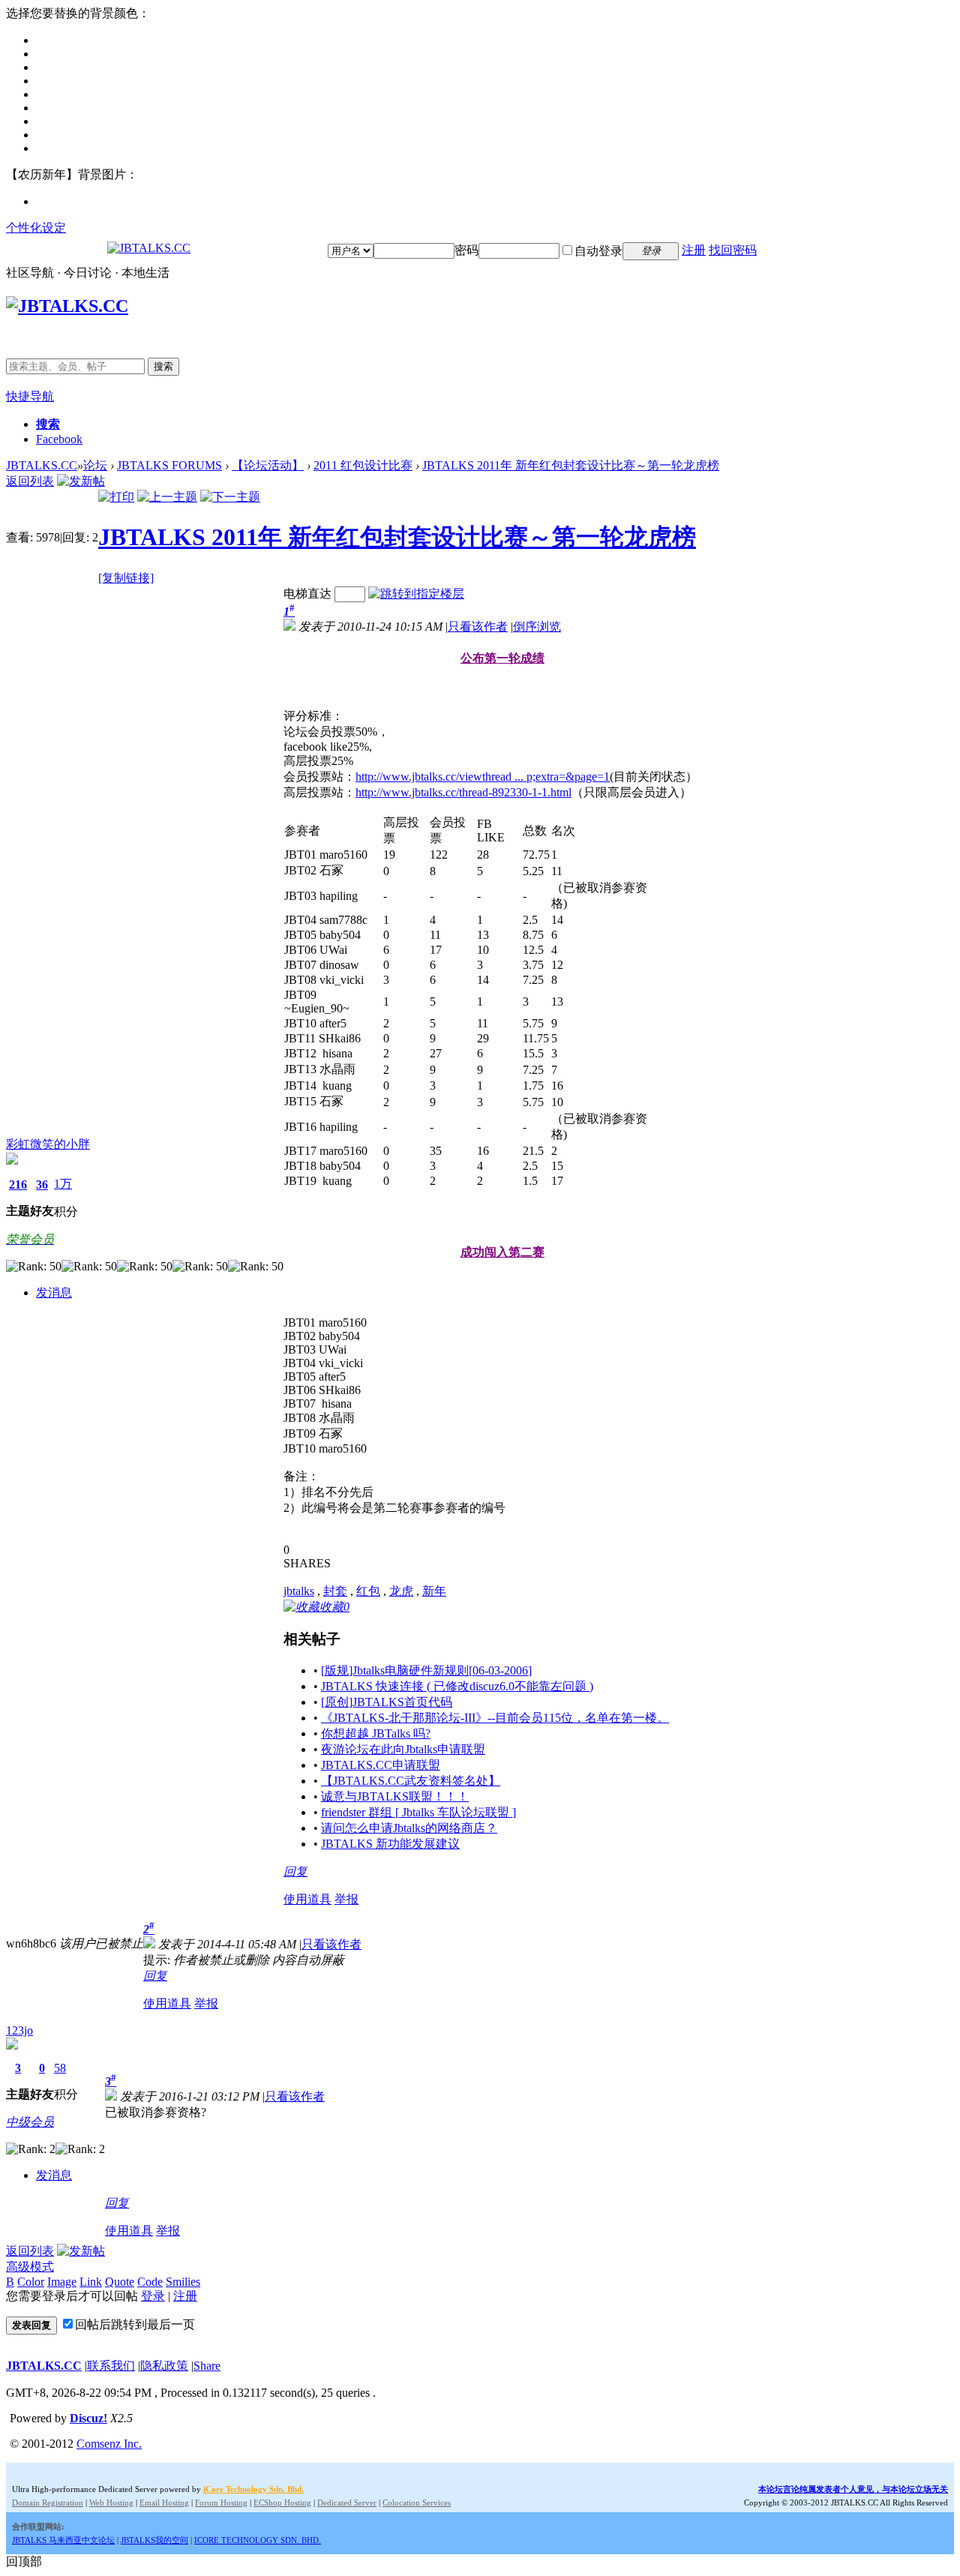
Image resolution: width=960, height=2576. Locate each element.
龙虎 (401, 1591)
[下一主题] (230, 497)
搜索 (163, 366)
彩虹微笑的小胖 (48, 1144)
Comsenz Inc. (109, 2444)
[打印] (116, 497)
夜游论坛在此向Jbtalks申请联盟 (403, 1749)
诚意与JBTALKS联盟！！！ (395, 1796)
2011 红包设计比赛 (363, 465)
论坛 (95, 465)
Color (31, 2282)
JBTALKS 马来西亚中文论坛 (63, 2540)
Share (207, 2366)
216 (18, 1185)
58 (60, 2068)
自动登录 (598, 251)
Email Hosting (164, 2503)
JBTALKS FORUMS (169, 465)
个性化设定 (36, 228)
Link (91, 2282)
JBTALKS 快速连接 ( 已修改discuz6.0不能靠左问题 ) (457, 1686)
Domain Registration (48, 2503)
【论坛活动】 (268, 465)
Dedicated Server (347, 2503)
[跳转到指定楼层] (416, 594)
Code (150, 2282)
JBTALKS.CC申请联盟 (381, 1765)
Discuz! (88, 2418)
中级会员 (30, 2122)
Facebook (59, 439)
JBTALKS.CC (42, 465)
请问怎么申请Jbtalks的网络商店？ (409, 1828)
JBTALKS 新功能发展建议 (390, 1844)
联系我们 (111, 2366)
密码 (466, 250)
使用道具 (307, 1899)
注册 (694, 250)
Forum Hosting (221, 2503)
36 (42, 1185)
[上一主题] (167, 497)
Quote (120, 2282)
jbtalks (299, 1591)
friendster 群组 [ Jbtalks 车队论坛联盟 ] (418, 1812)
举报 (346, 1899)
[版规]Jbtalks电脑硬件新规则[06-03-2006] (426, 1670)
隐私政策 (164, 2366)
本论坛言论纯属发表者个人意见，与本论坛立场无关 (853, 2489)
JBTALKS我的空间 (154, 2540)
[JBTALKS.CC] (149, 248)
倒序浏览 (537, 627)
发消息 (54, 1292)
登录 (153, 2296)
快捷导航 (30, 396)
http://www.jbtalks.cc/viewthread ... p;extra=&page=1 (483, 777)
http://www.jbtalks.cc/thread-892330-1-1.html (463, 792)
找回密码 (733, 250)
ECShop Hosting (282, 2503)
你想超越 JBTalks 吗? (376, 1733)
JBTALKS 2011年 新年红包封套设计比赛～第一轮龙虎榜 (571, 465)
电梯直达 (307, 594)
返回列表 (30, 481)
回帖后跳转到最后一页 (135, 2324)
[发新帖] (81, 481)
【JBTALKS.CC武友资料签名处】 (411, 1781)
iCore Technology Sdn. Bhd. (253, 2489)
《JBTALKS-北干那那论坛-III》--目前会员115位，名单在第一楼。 (495, 1718)
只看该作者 (478, 627)
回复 (295, 1871)
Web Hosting (111, 2503)
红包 (368, 1591)
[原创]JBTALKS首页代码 (387, 1702)
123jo (19, 2030)
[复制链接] (126, 578)
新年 (434, 1591)
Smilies (183, 2282)
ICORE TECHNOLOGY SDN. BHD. (258, 2540)
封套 (335, 1591)
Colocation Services (417, 2503)
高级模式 (30, 2267)
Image (62, 2282)
